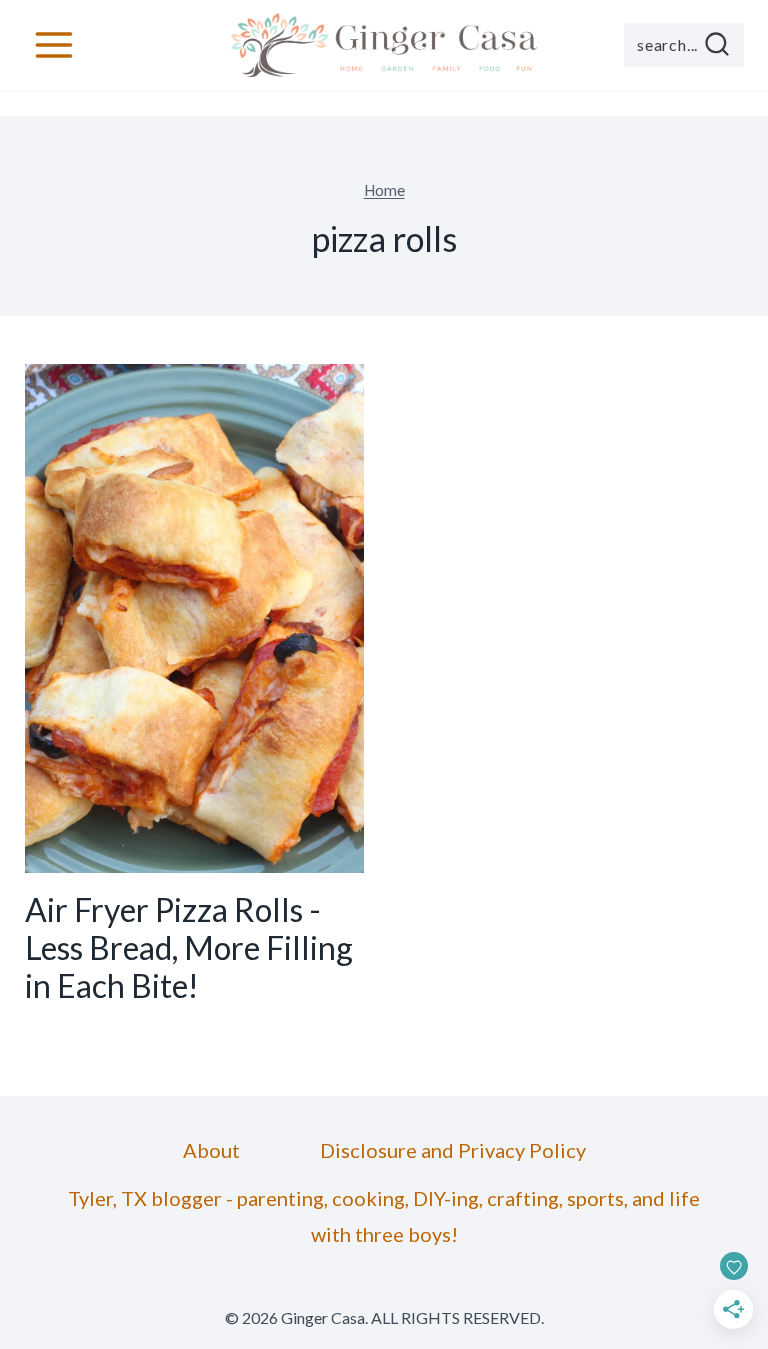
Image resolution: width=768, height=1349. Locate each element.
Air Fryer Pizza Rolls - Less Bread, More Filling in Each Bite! (189, 948)
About (211, 1150)
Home (384, 190)
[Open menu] (54, 44)
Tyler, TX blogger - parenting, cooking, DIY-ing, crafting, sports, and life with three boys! (384, 1216)
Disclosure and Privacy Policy (453, 1150)
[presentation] (194, 618)
